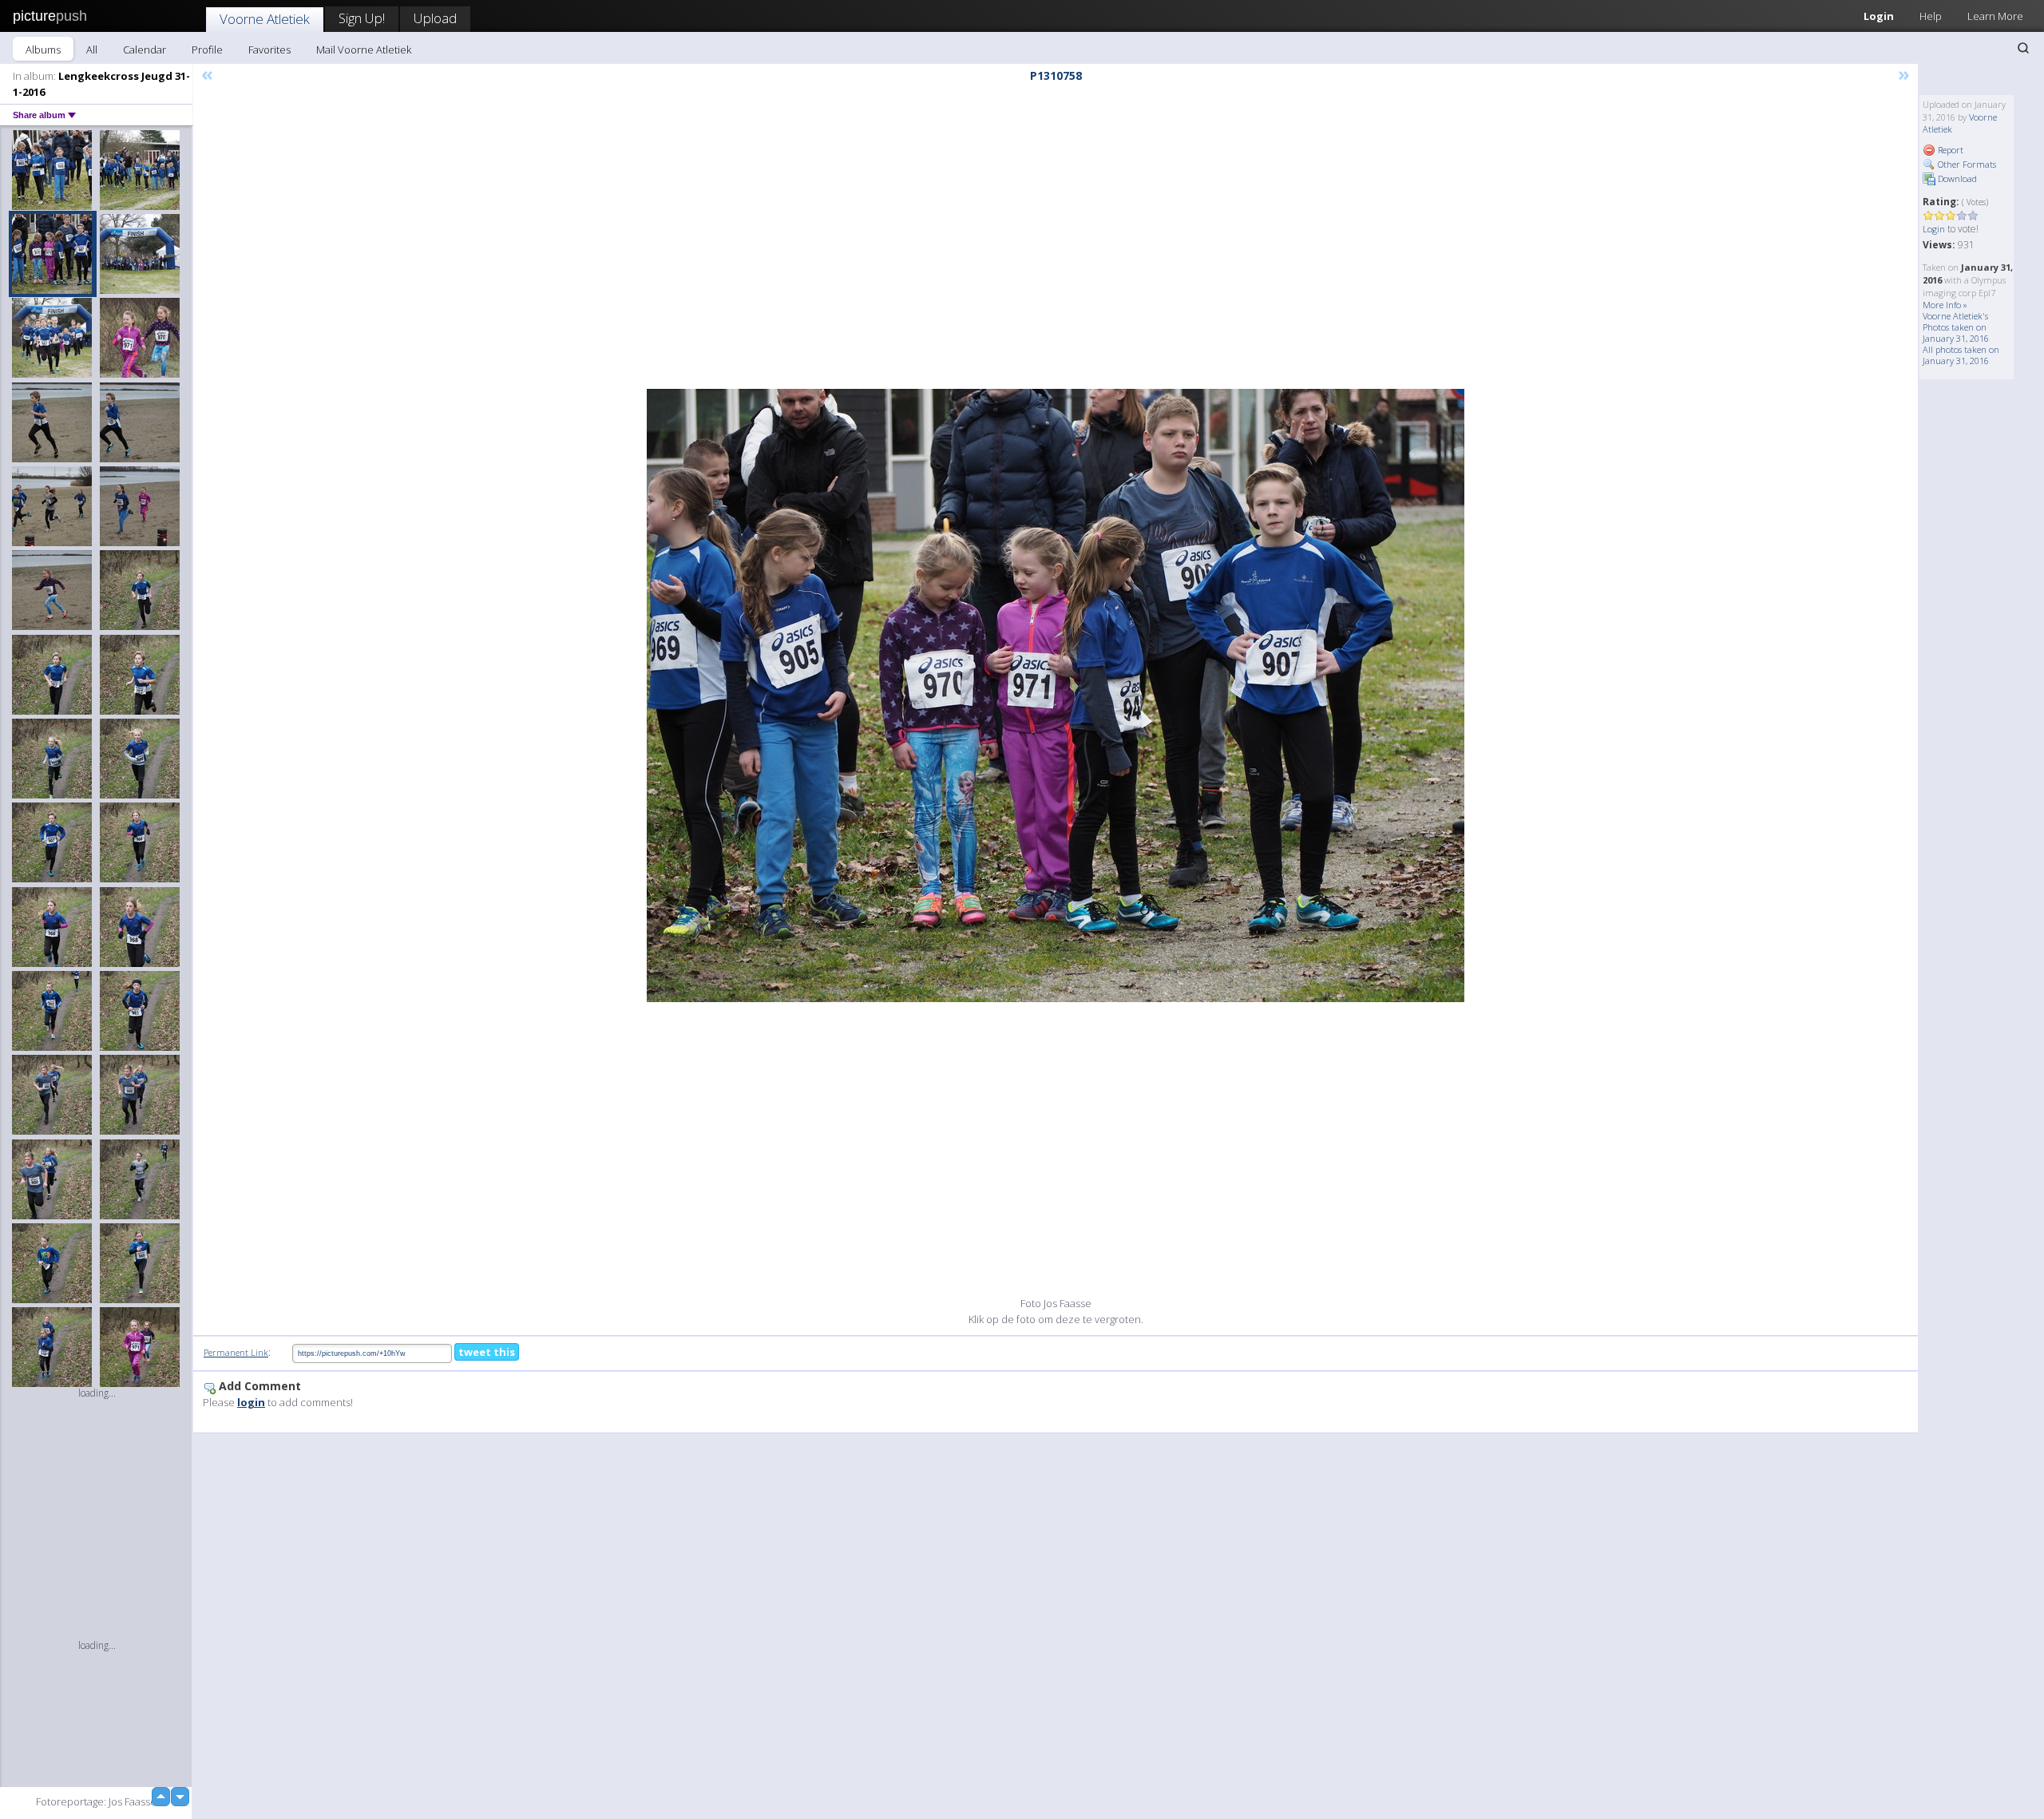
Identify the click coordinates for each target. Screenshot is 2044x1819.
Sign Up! (362, 18)
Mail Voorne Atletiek (364, 50)
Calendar (145, 50)
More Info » (1945, 305)
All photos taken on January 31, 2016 (1961, 355)
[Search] (2023, 48)
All (92, 50)
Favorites (269, 50)
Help (1931, 16)
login (251, 1402)
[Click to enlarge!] (1056, 695)
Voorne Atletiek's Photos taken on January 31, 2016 (1956, 327)
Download (1956, 178)
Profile (207, 50)
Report (1949, 150)
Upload (435, 18)
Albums (43, 50)
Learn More (1995, 16)
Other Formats (1966, 164)
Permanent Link (236, 1352)
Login (1879, 16)
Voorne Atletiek (265, 19)
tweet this (487, 1352)
